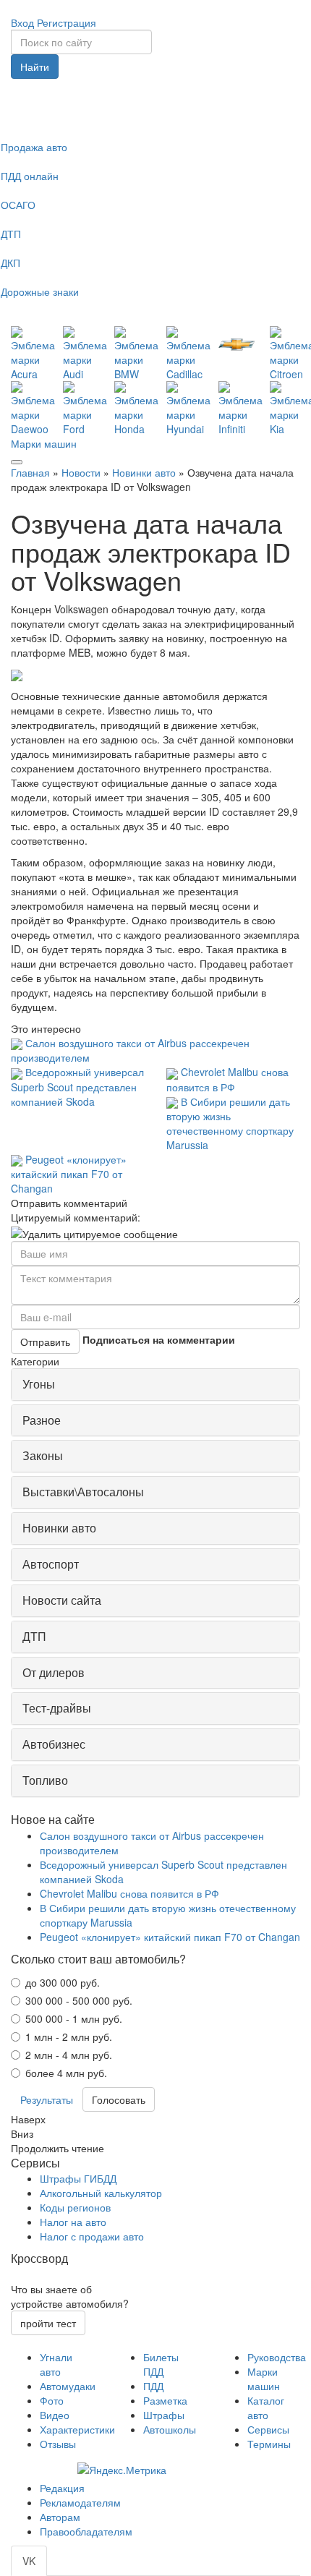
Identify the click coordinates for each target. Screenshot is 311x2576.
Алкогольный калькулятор (101, 2193)
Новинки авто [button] (59, 1528)
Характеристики (77, 2429)
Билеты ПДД (161, 2364)
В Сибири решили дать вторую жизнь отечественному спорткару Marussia (230, 1123)
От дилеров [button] (54, 1672)
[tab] (155, 1385)
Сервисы (268, 2429)
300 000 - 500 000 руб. (79, 2000)
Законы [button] (43, 1455)
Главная (30, 472)
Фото (52, 2400)
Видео (55, 2415)
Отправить (45, 1342)
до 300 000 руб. (63, 1982)
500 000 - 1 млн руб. (74, 2018)
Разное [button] (42, 1420)
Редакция (62, 2488)
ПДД (153, 2386)
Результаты (47, 2099)
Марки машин (44, 443)
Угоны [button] (39, 1384)
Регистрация (67, 22)
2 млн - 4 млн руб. (69, 2055)
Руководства (277, 2357)
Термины (269, 2444)
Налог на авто (73, 2222)
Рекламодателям (80, 2502)
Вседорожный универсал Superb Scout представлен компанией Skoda (77, 1086)
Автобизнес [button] (54, 1744)
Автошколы (170, 2429)
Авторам (60, 2517)
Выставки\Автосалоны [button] (83, 1492)
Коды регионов (75, 2207)
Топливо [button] (45, 1780)
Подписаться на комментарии (159, 1339)
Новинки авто (144, 472)
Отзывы (58, 2444)
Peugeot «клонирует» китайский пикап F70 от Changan (69, 1174)
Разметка (165, 2400)
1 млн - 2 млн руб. (69, 2037)
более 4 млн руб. (66, 2073)
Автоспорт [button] (51, 1564)
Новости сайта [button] (62, 1600)
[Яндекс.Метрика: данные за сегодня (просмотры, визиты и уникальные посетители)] (122, 2470)
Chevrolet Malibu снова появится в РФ (227, 1079)
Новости (81, 472)
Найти (35, 67)
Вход (22, 22)
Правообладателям (86, 2531)
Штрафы (164, 2415)
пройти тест (48, 2323)
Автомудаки (68, 2386)
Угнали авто (56, 2364)
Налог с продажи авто (92, 2236)
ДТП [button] (34, 1636)
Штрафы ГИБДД (78, 2178)
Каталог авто (266, 2407)
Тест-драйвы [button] (57, 1708)
